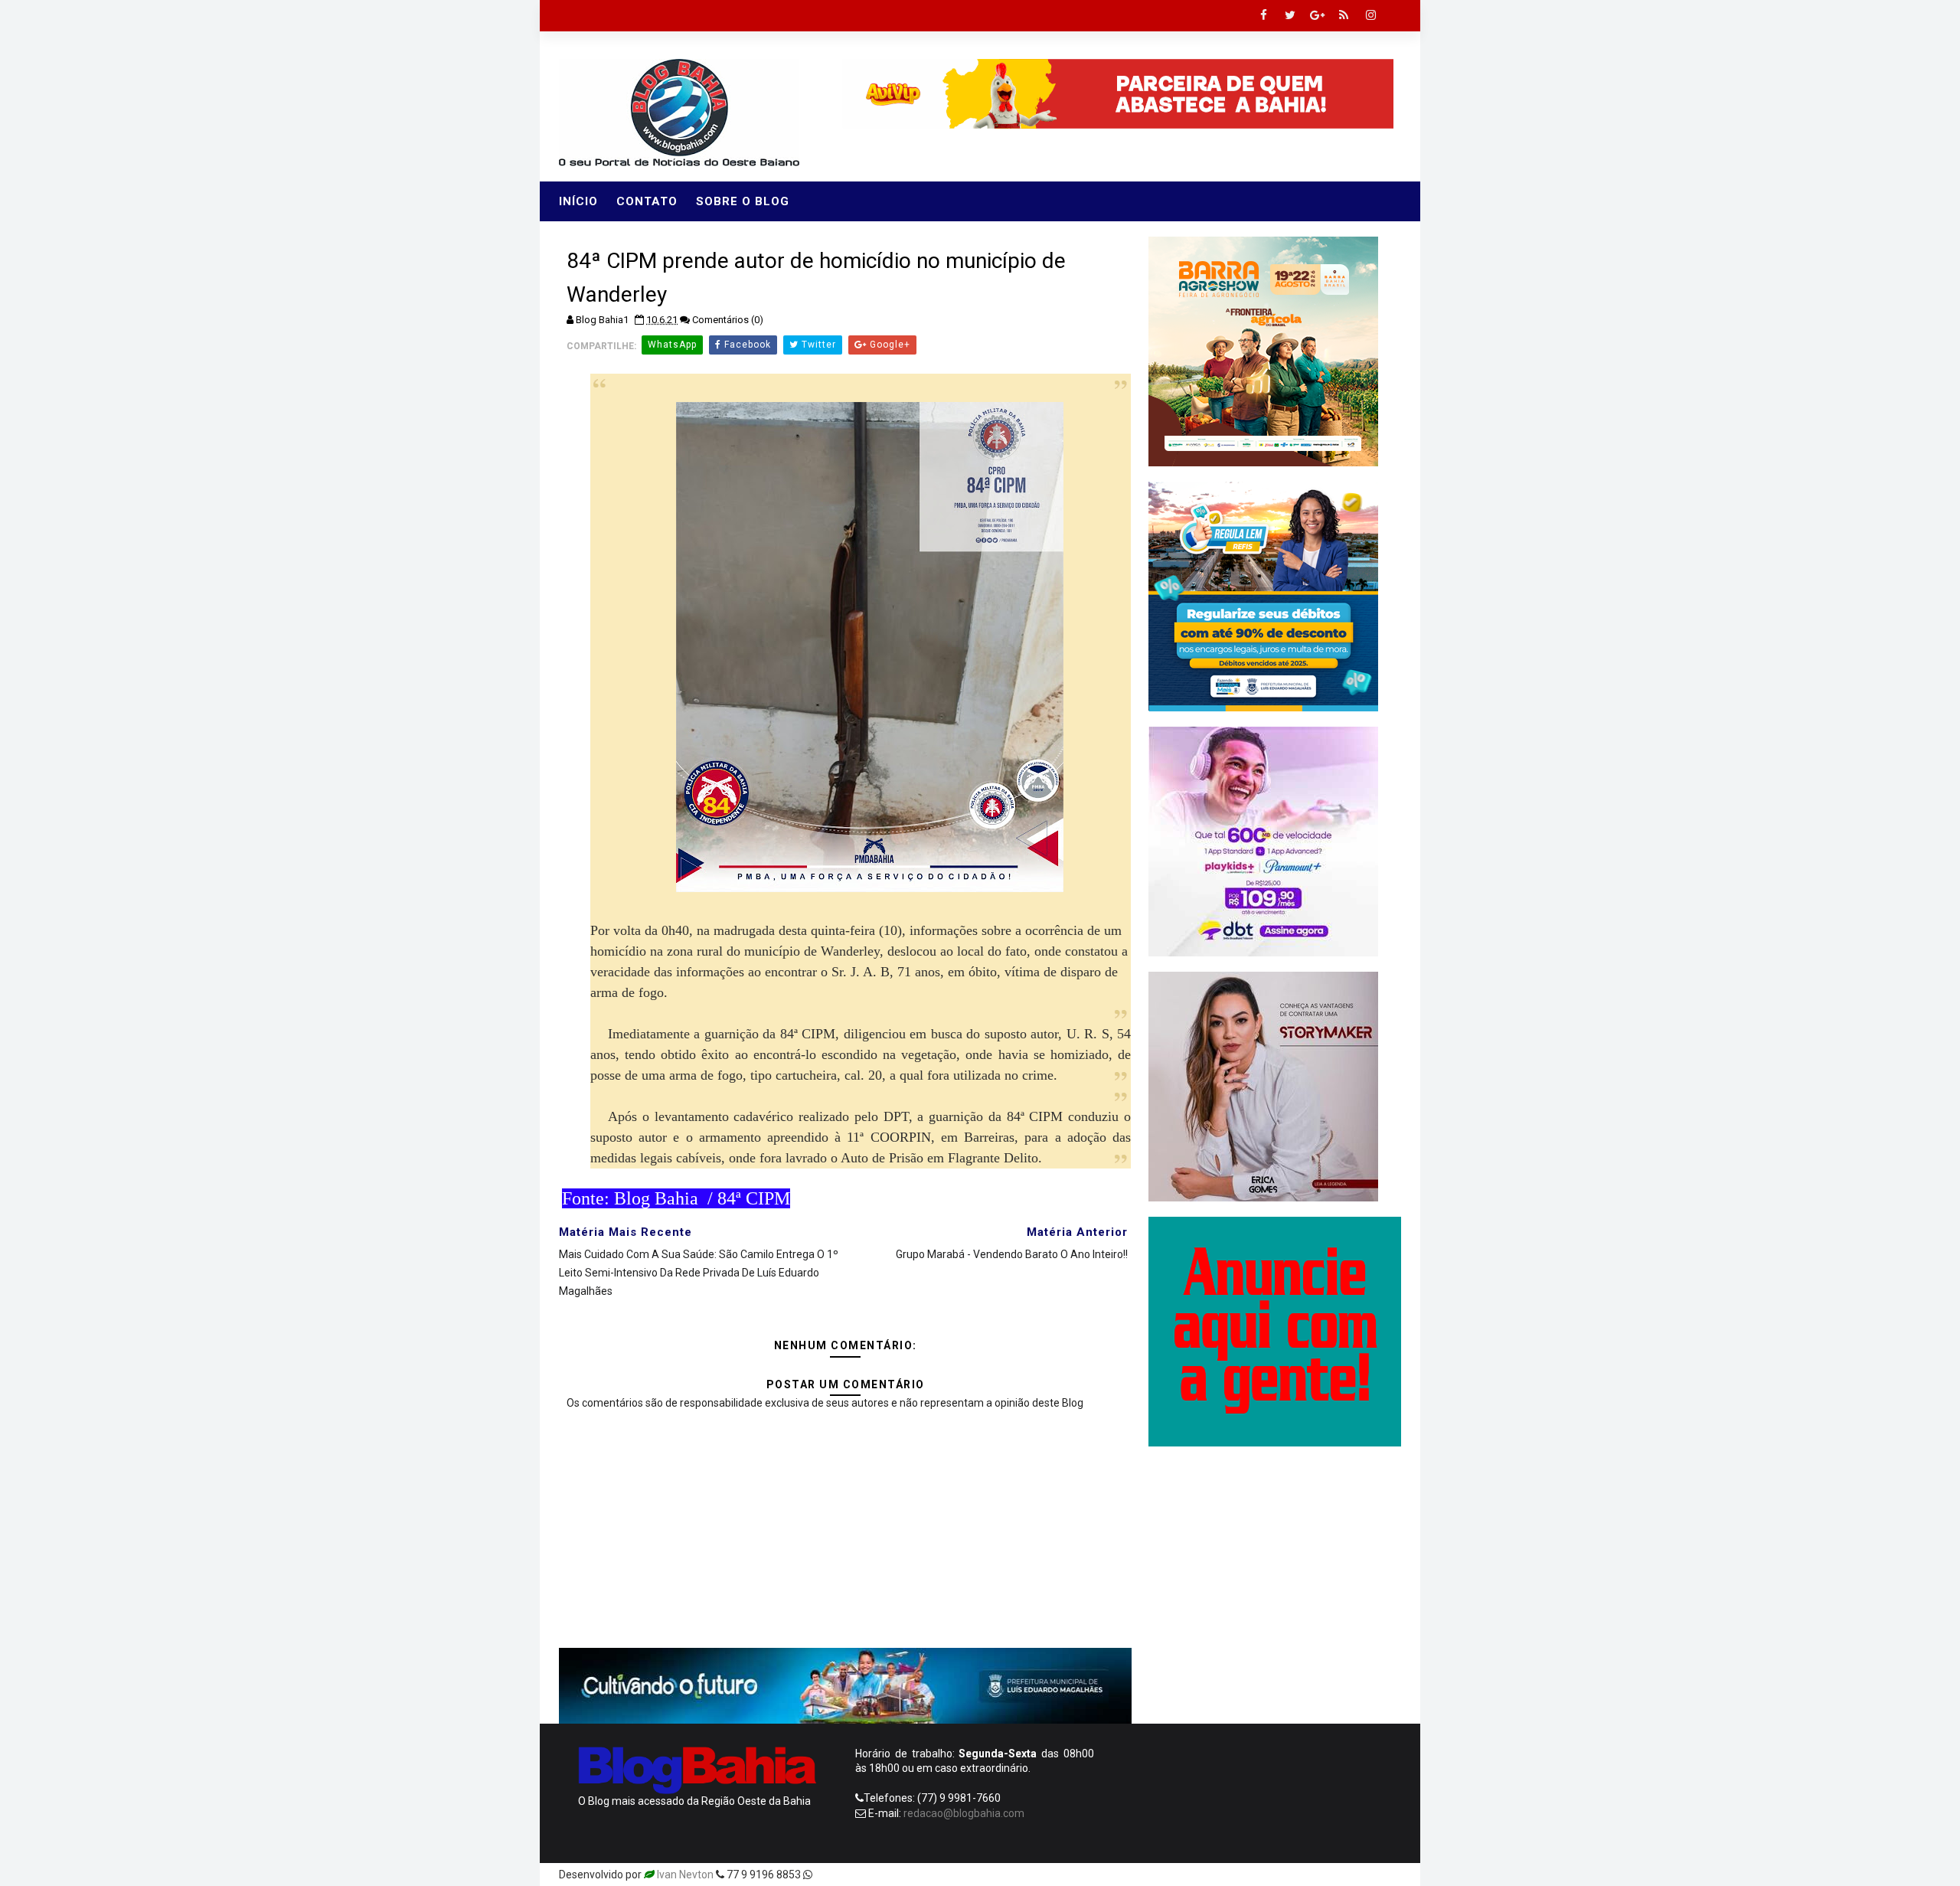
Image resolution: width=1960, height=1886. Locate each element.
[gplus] (1317, 15)
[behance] (1332, 1875)
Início (578, 201)
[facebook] (1263, 15)
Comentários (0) (728, 320)
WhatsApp (672, 345)
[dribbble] (1279, 1875)
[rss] (1344, 15)
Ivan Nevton (685, 1875)
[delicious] (1386, 1875)
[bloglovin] (1252, 1875)
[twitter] (1290, 15)
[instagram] (1370, 15)
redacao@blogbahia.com (964, 1813)
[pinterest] (1225, 1875)
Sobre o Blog (743, 201)
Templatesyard (851, 1875)
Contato (647, 201)
